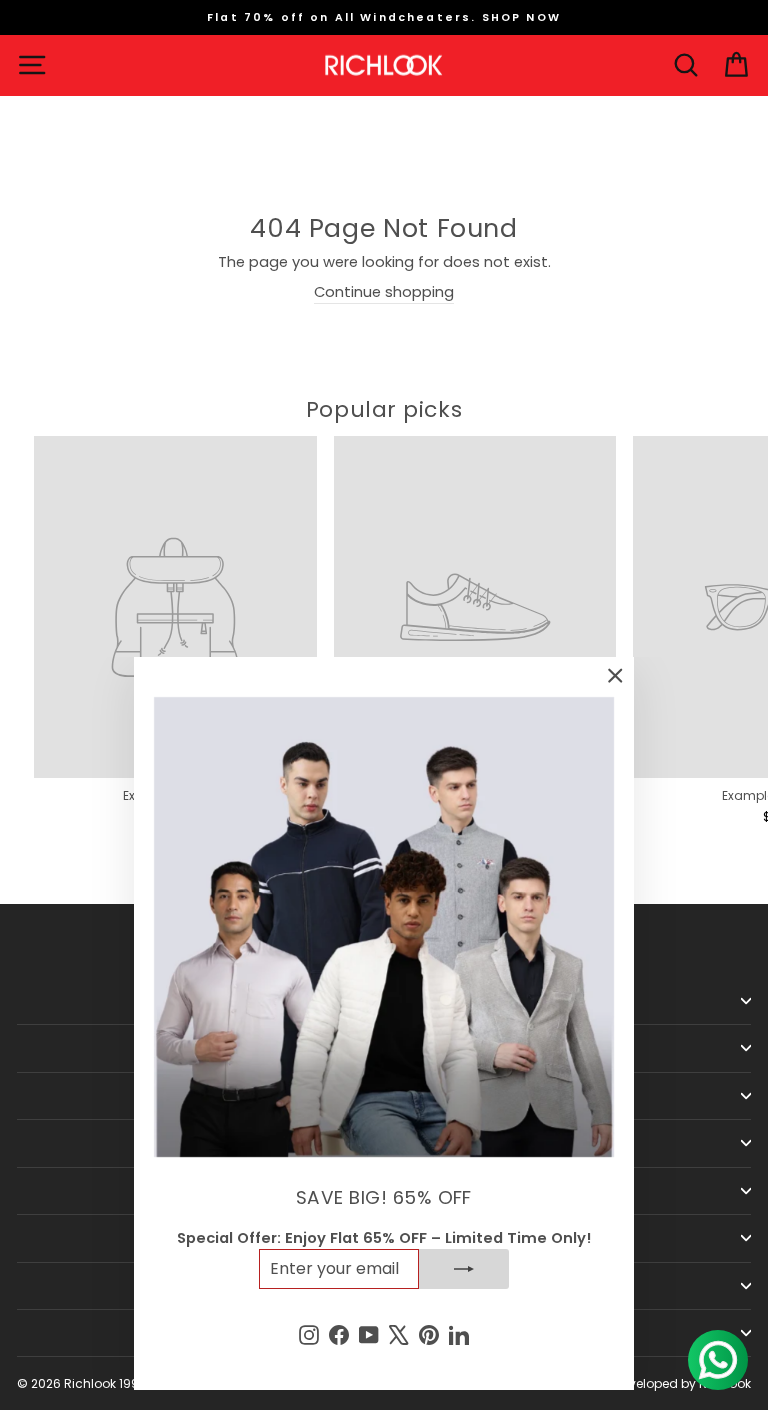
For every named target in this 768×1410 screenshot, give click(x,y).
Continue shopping (384, 292)
